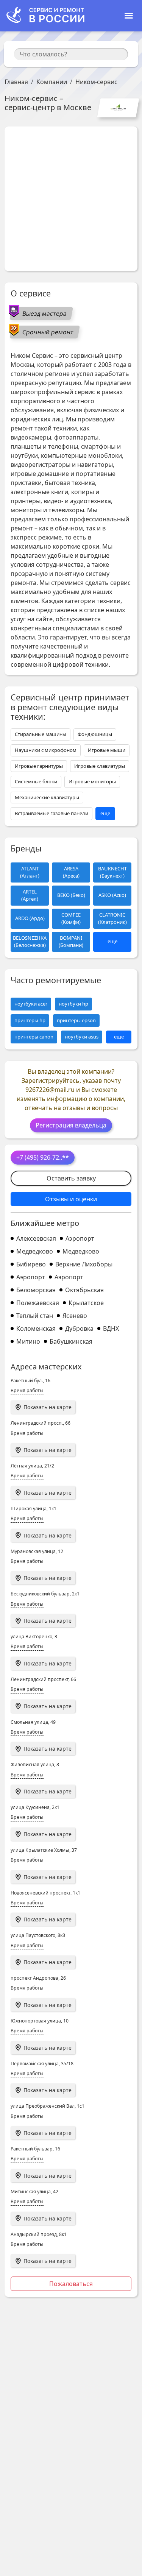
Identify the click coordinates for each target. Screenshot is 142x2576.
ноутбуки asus (82, 1037)
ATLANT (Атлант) (30, 872)
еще (105, 813)
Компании (52, 82)
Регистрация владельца (71, 1125)
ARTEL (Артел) (30, 895)
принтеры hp (30, 1020)
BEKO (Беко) (71, 895)
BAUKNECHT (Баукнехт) (112, 872)
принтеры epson (76, 1020)
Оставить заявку (71, 1178)
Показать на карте (48, 1407)
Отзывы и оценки (71, 1199)
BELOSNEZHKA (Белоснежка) (30, 942)
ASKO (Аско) (112, 895)
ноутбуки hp (73, 1004)
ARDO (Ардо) (30, 918)
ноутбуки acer (31, 1004)
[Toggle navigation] (129, 16)
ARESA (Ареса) (71, 872)
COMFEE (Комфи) (71, 918)
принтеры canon (34, 1037)
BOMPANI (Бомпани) (71, 942)
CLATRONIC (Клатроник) (112, 918)
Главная (16, 82)
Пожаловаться (71, 2284)
